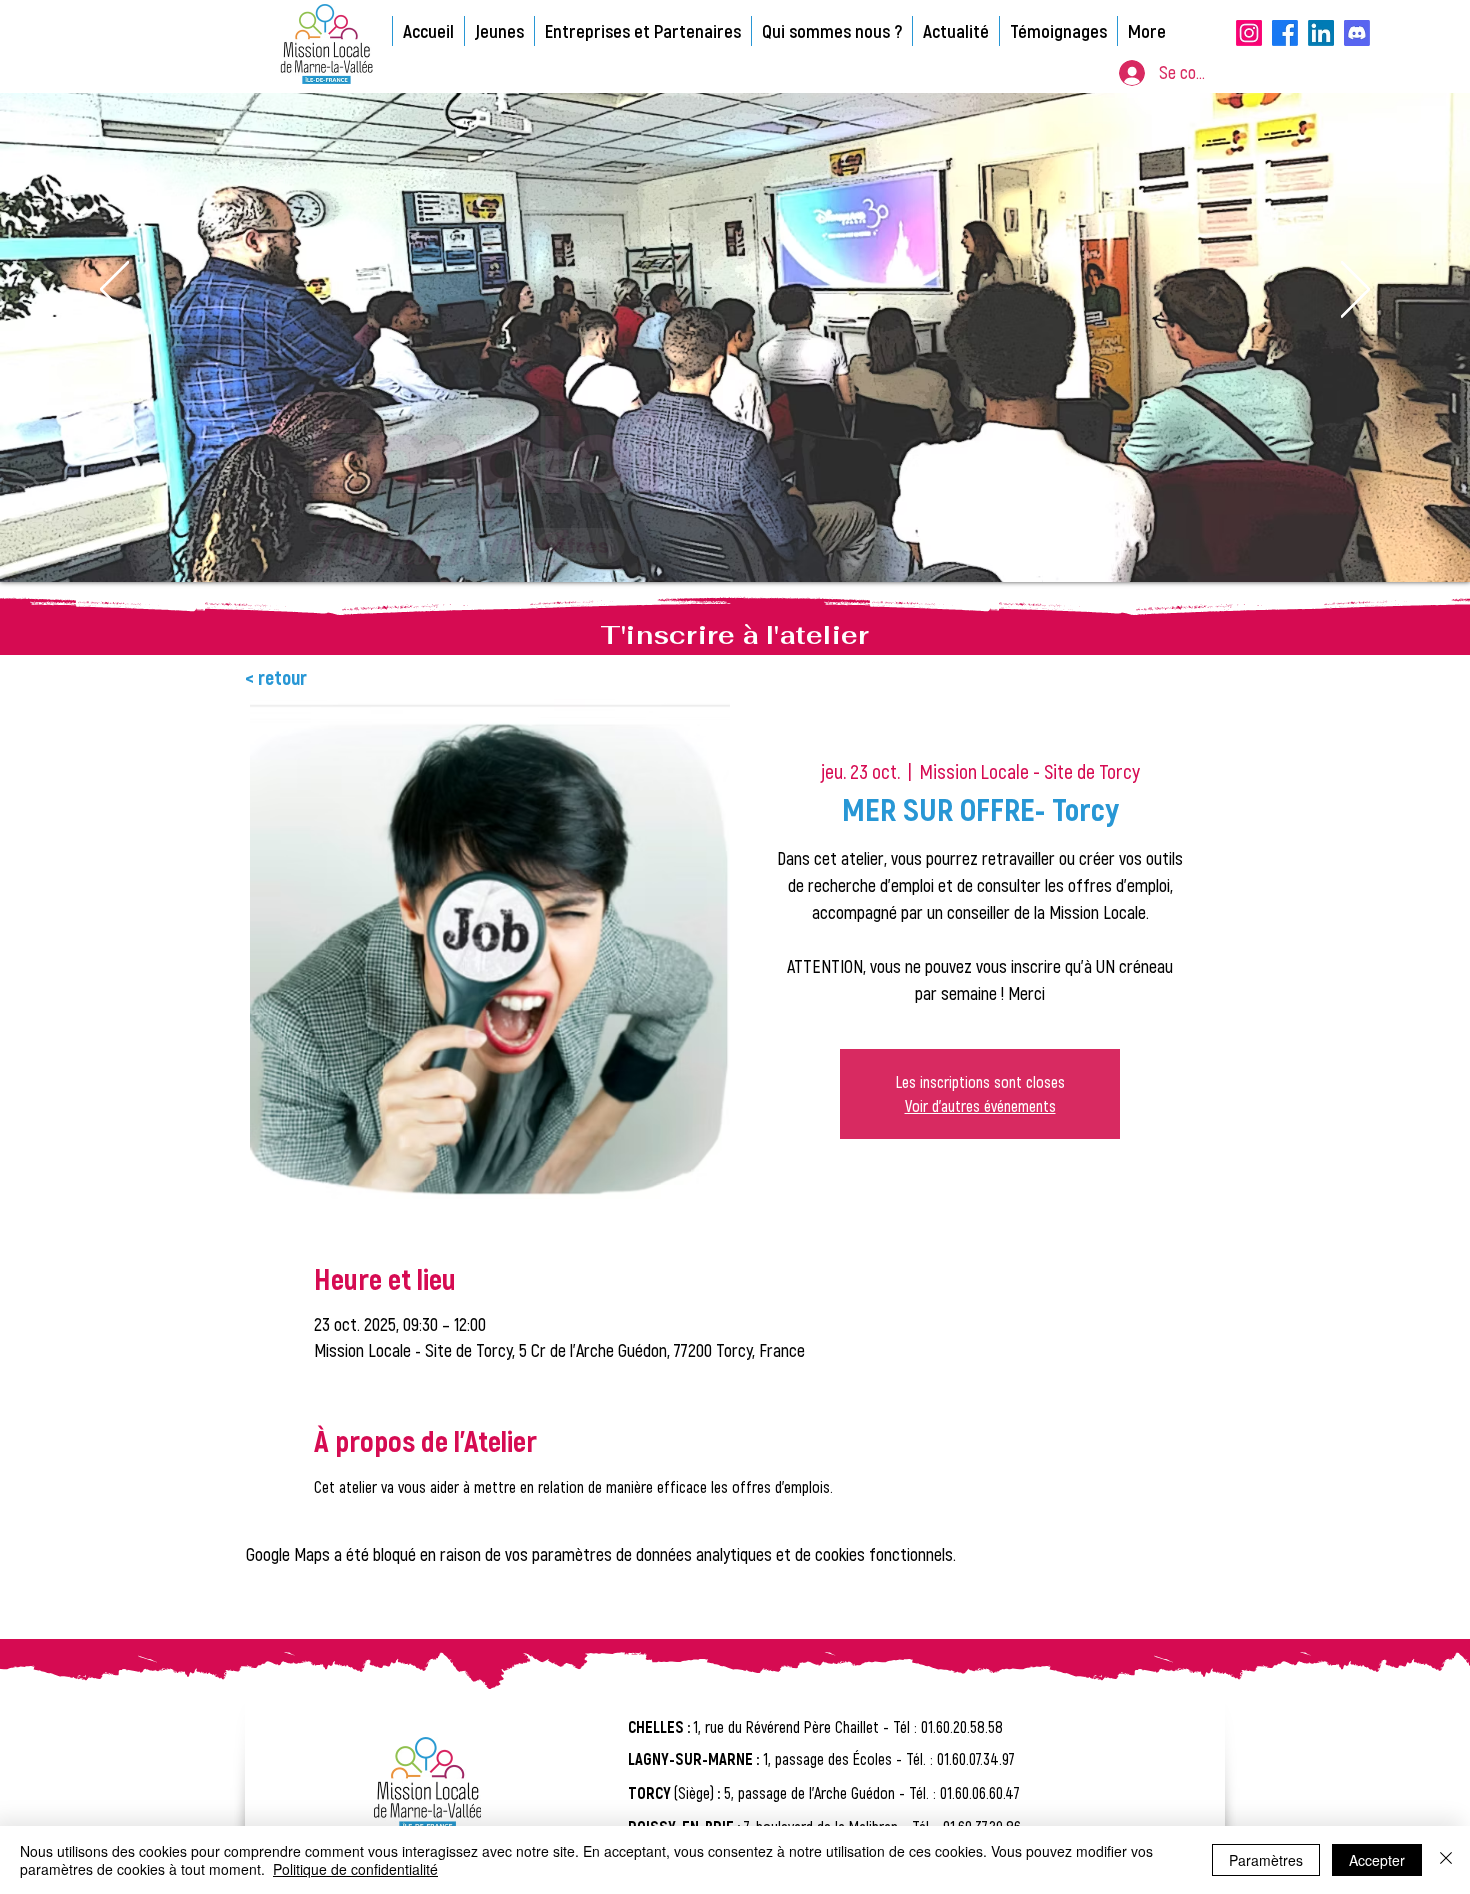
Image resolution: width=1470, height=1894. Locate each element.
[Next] (1355, 291)
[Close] (1446, 1860)
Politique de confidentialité (355, 1869)
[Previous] (114, 291)
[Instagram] (1249, 33)
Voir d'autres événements (980, 1105)
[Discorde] (1357, 33)
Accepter (1377, 1860)
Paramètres (1266, 1860)
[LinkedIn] (1321, 33)
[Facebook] (1285, 33)
